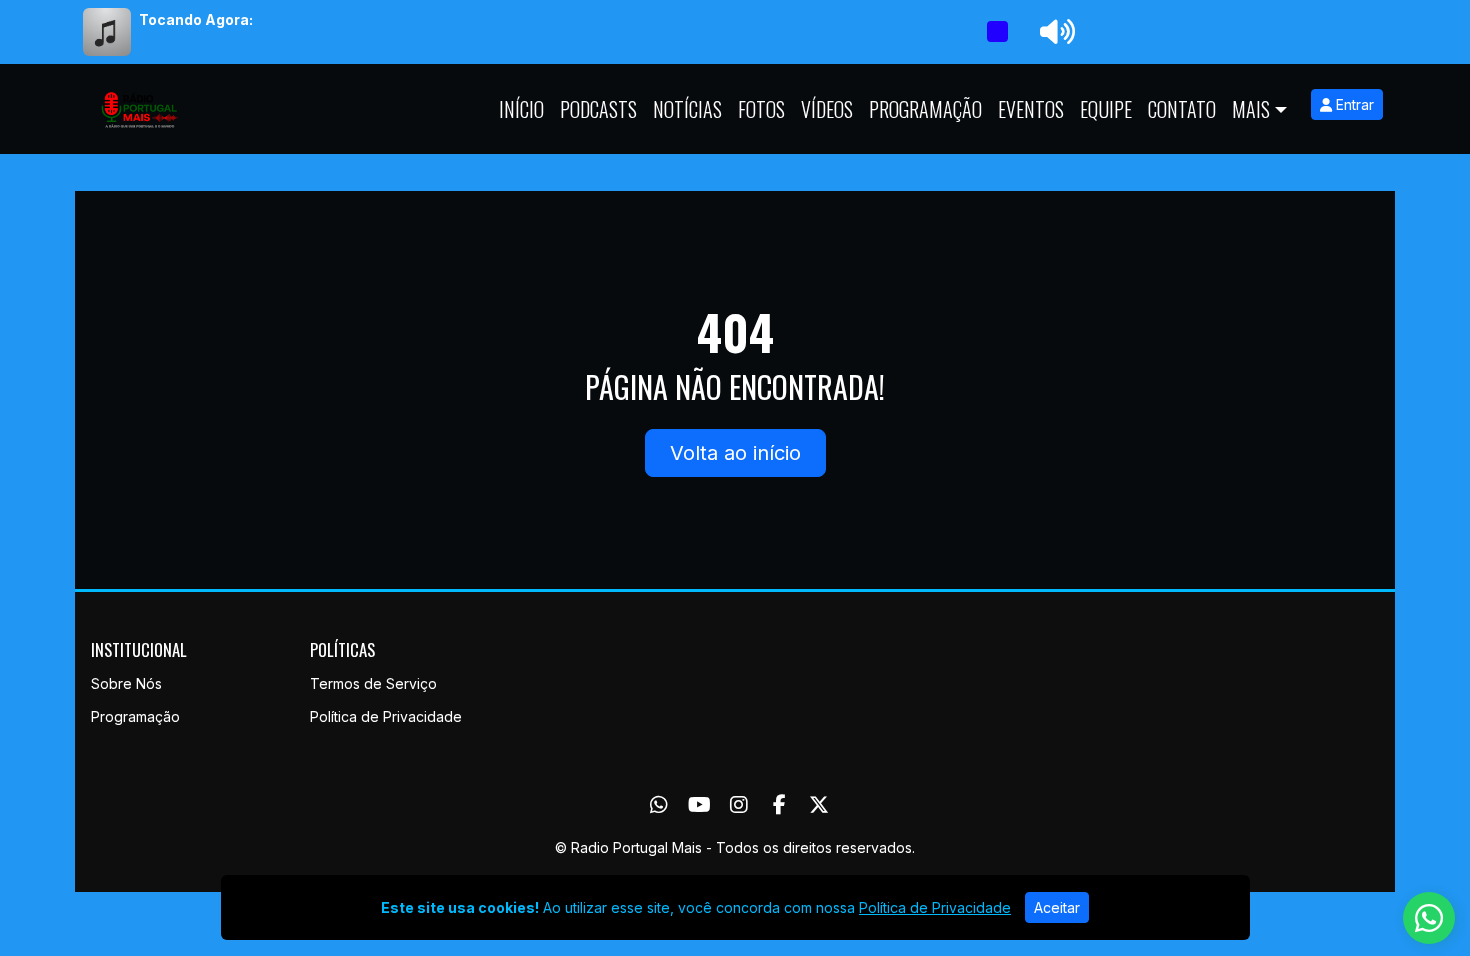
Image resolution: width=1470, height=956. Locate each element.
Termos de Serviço (373, 683)
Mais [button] (1251, 109)
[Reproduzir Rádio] (997, 32)
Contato (1182, 109)
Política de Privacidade (386, 716)
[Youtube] (699, 805)
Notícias (687, 109)
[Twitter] (819, 805)
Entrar (1353, 104)
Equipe (1106, 109)
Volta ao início (735, 453)
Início (521, 109)
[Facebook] (779, 805)
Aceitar (1057, 907)
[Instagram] (739, 805)
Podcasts (598, 109)
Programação (925, 109)
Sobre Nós (126, 683)
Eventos (1031, 109)
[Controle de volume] (1054, 32)
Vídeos (827, 109)
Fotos (761, 109)
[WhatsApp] (659, 805)
